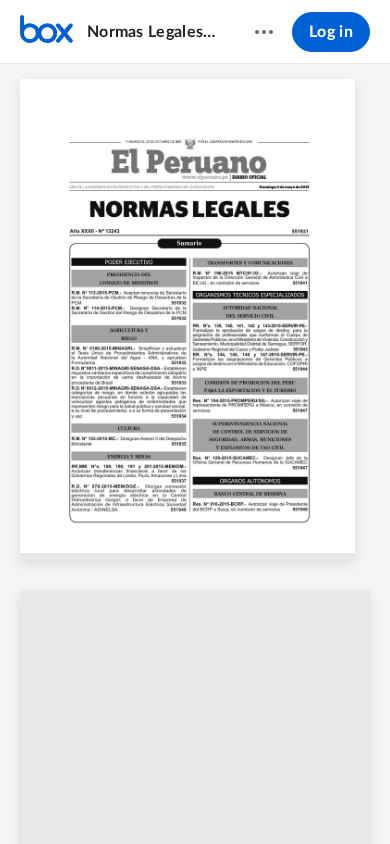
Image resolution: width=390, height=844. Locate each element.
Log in (331, 32)
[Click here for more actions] (264, 32)
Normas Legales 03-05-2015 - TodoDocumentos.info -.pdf (151, 32)
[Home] (46, 32)
